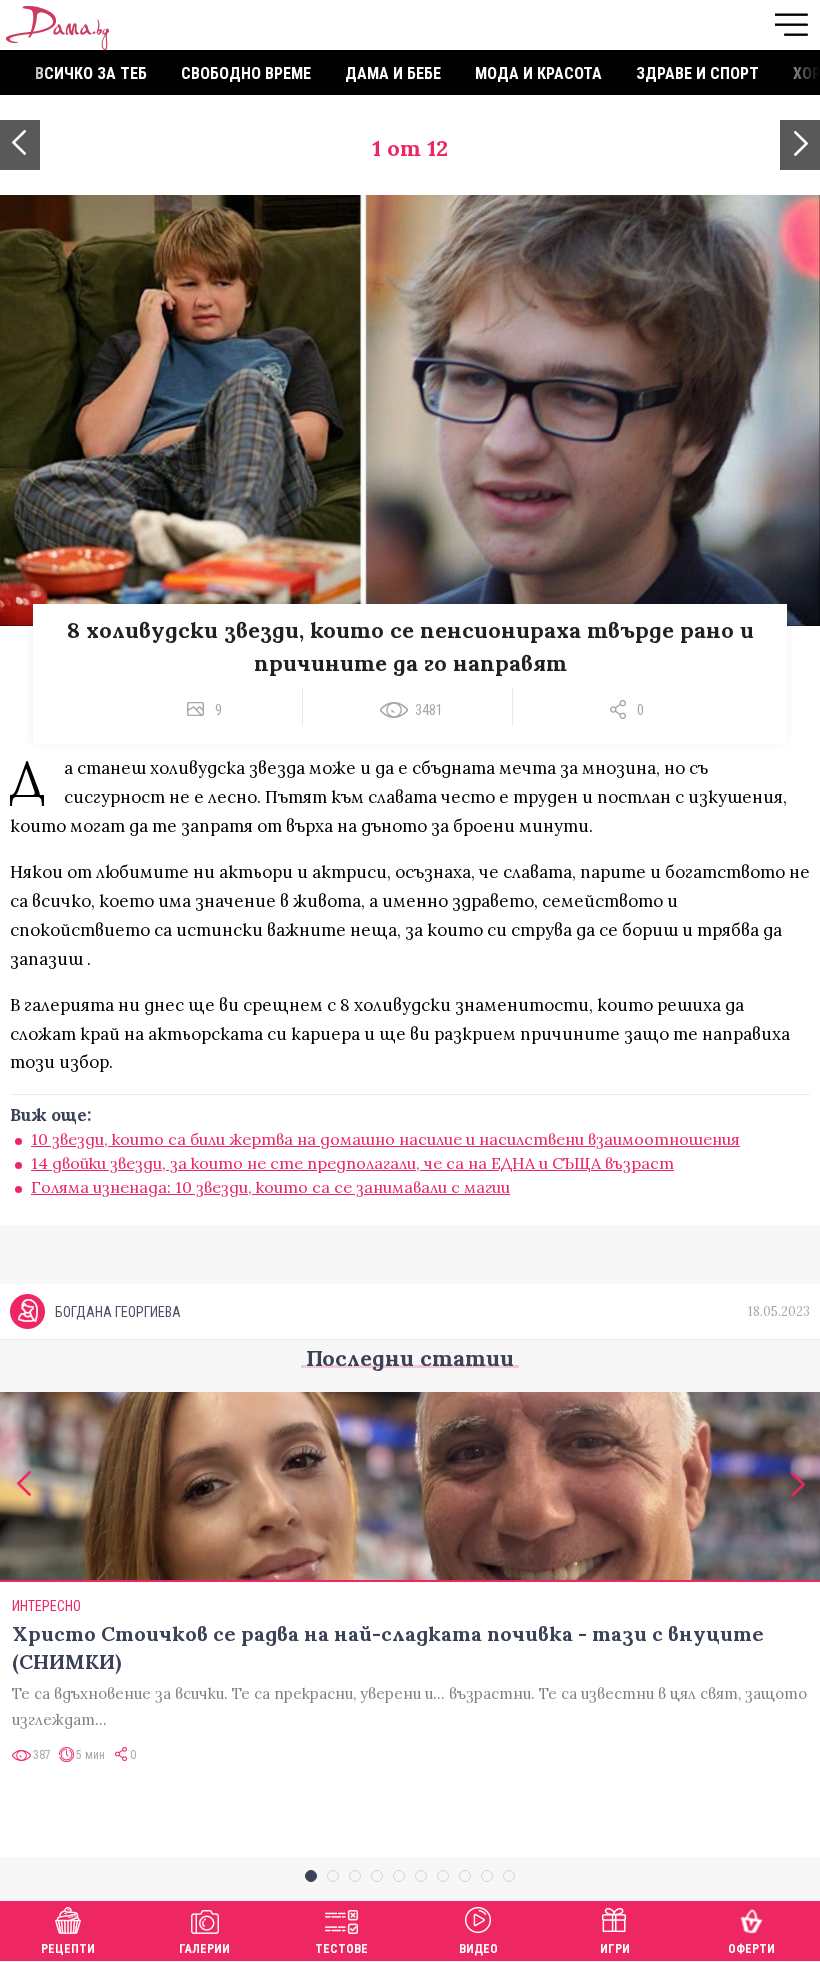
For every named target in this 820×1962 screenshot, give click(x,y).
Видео (478, 1949)
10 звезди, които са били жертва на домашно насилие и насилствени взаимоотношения (385, 1139)
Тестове (341, 1949)
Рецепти (68, 1949)
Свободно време (246, 73)
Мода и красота (538, 73)
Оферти (751, 1949)
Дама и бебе (393, 73)
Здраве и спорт (697, 73)
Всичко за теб (91, 73)
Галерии (204, 1949)
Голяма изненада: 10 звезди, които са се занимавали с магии (270, 1187)
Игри (615, 1949)
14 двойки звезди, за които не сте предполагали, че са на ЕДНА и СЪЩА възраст (352, 1163)
